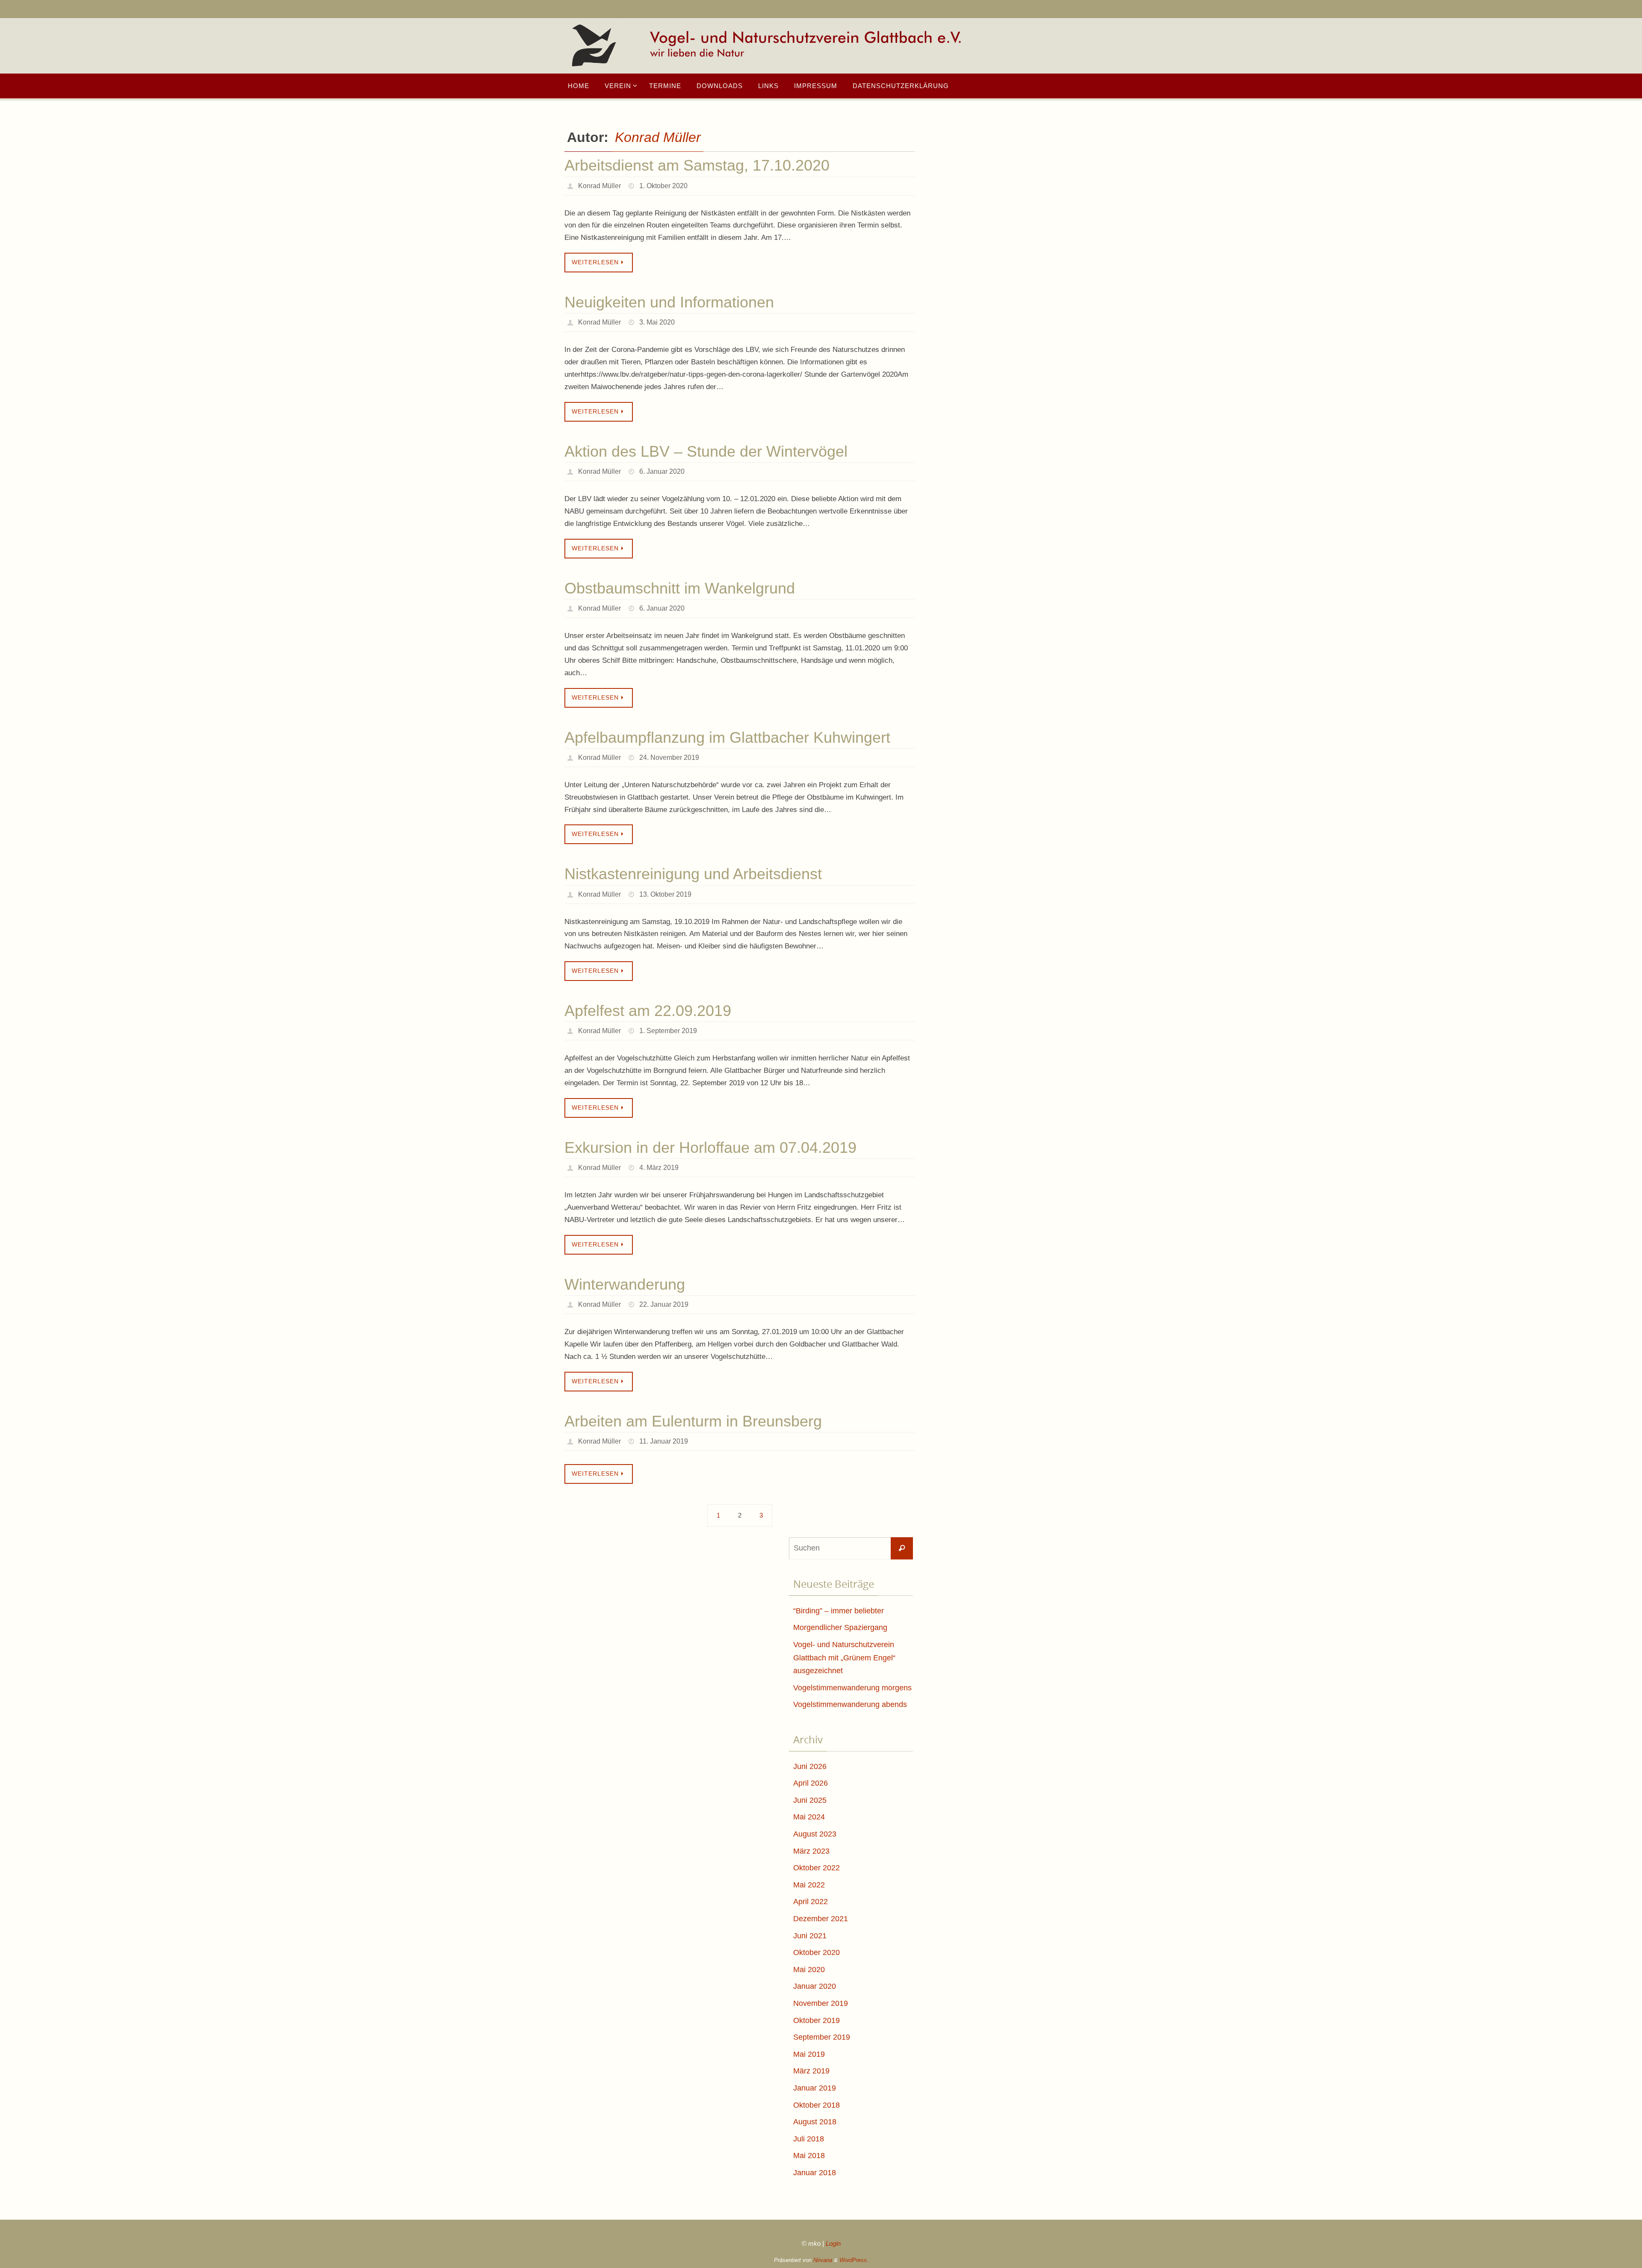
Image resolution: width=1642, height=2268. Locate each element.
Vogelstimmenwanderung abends (850, 1704)
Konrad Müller (658, 137)
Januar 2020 (815, 1986)
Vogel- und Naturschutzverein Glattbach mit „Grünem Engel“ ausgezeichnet (844, 1658)
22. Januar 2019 (664, 1304)
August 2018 (815, 2122)
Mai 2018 (809, 2156)
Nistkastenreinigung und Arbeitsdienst (693, 874)
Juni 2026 (810, 1766)
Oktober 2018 (817, 2105)
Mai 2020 (809, 1970)
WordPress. (854, 2260)
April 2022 (811, 1902)
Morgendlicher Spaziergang (840, 1627)
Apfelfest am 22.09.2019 (648, 1011)
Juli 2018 (809, 2139)
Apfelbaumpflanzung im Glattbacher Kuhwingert (727, 737)
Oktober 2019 (817, 2020)
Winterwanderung (625, 1284)
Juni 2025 (810, 1800)
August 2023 (815, 1834)
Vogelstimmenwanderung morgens (852, 1688)
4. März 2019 (659, 1168)
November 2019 (821, 2003)
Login (833, 2243)
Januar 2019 (815, 2088)
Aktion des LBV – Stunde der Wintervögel (706, 451)
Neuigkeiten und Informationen (669, 302)
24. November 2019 (669, 757)
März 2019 (811, 2071)
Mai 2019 (809, 2054)
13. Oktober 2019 (665, 894)
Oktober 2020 (817, 1952)
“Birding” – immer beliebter (839, 1611)
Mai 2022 (809, 1885)
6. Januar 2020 (662, 471)
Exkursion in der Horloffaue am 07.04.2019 (710, 1147)
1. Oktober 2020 (663, 186)
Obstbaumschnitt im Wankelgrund (680, 588)
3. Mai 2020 (657, 322)
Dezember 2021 (821, 1919)
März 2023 (811, 1851)
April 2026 (811, 1783)
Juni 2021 (810, 1936)
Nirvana (823, 2260)
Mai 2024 (809, 1817)
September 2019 (822, 2037)
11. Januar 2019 (664, 1441)
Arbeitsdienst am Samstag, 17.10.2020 (697, 165)
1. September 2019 (668, 1031)
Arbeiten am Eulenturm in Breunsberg (693, 1421)
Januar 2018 (815, 2173)
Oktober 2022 (817, 1868)
